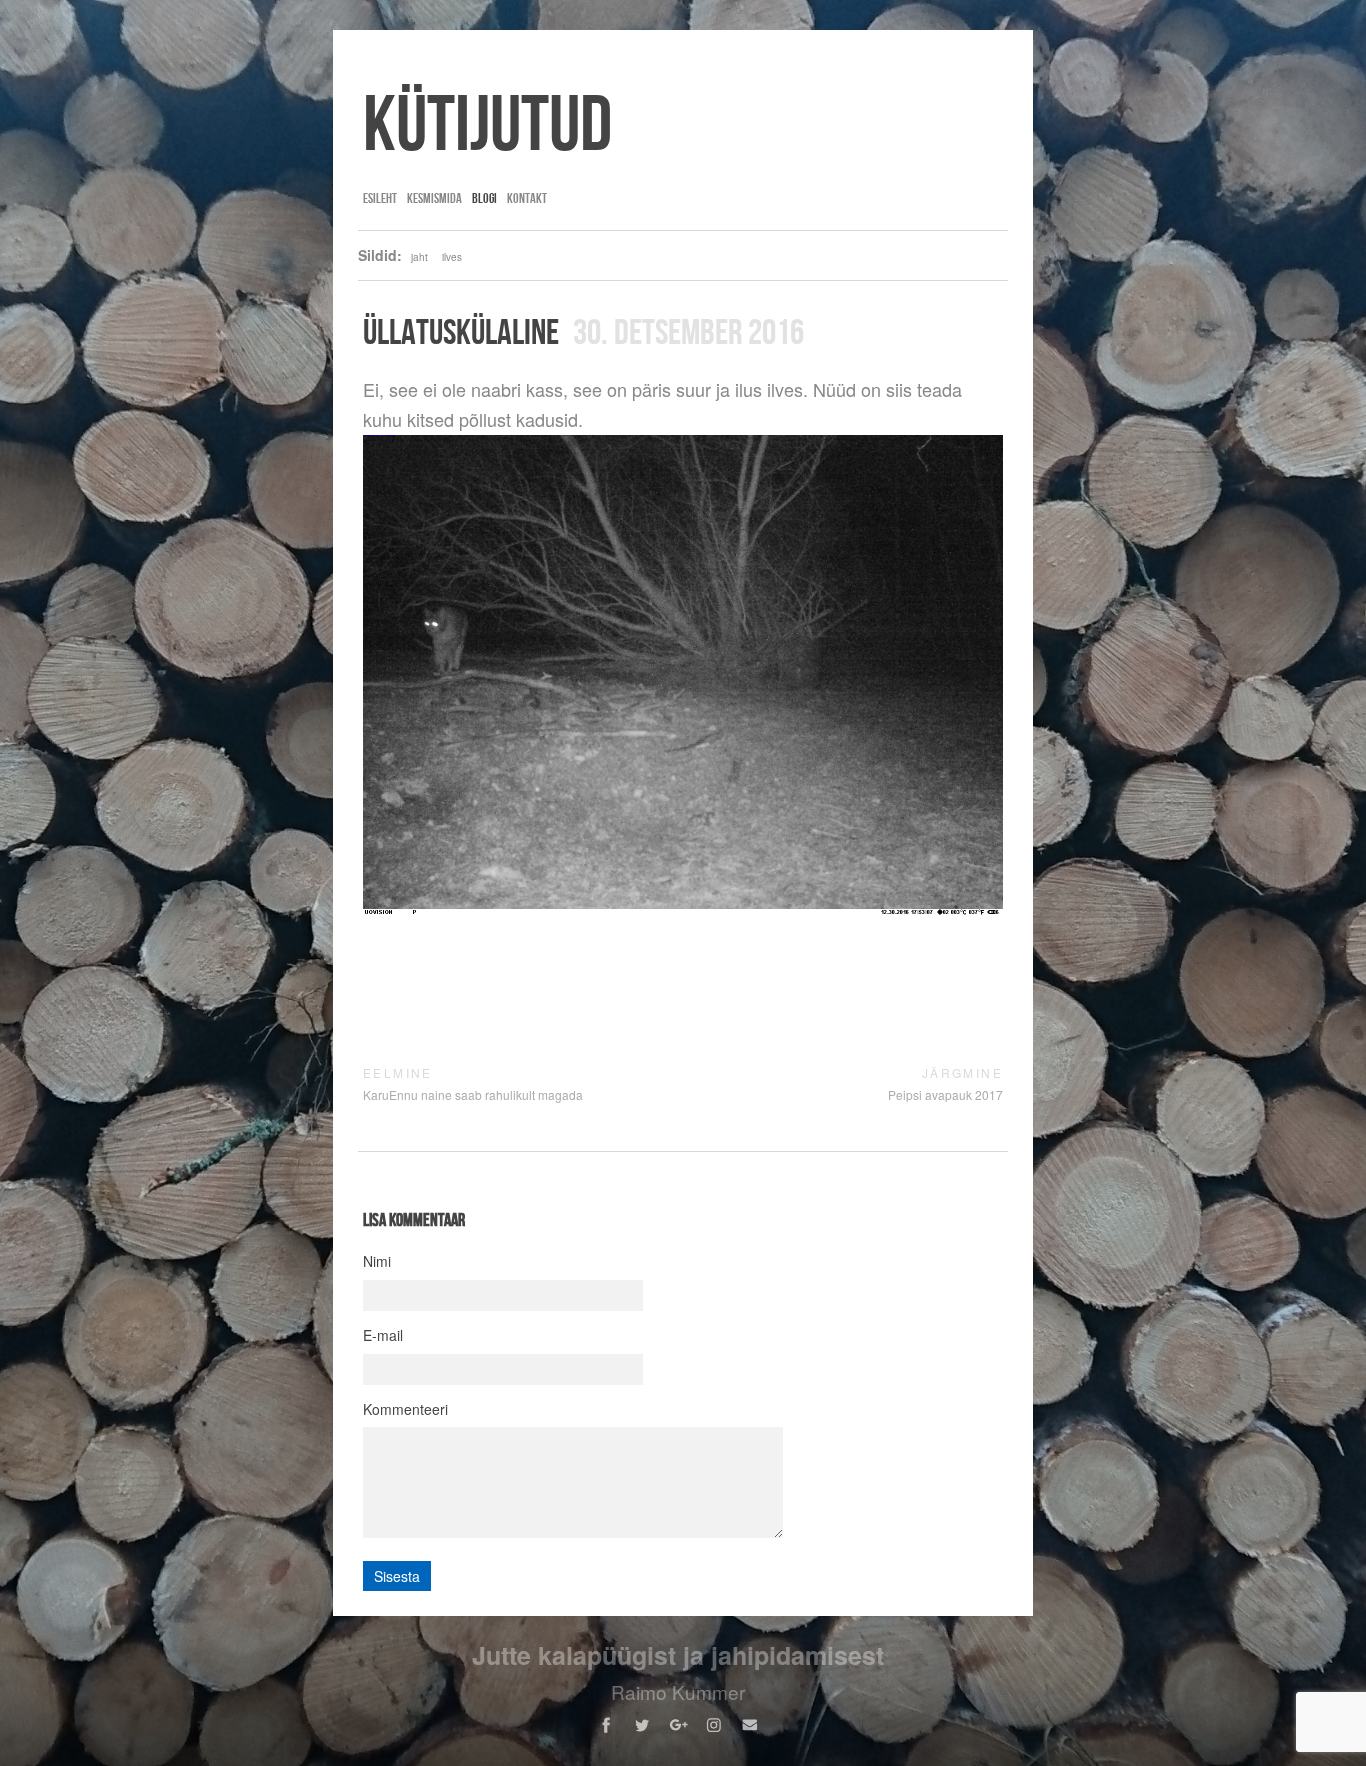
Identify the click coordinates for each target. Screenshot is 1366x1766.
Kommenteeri (405, 1409)
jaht (419, 257)
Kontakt (527, 198)
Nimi (377, 1261)
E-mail (383, 1335)
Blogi (484, 198)
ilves (452, 257)
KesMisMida (434, 198)
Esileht (380, 198)
